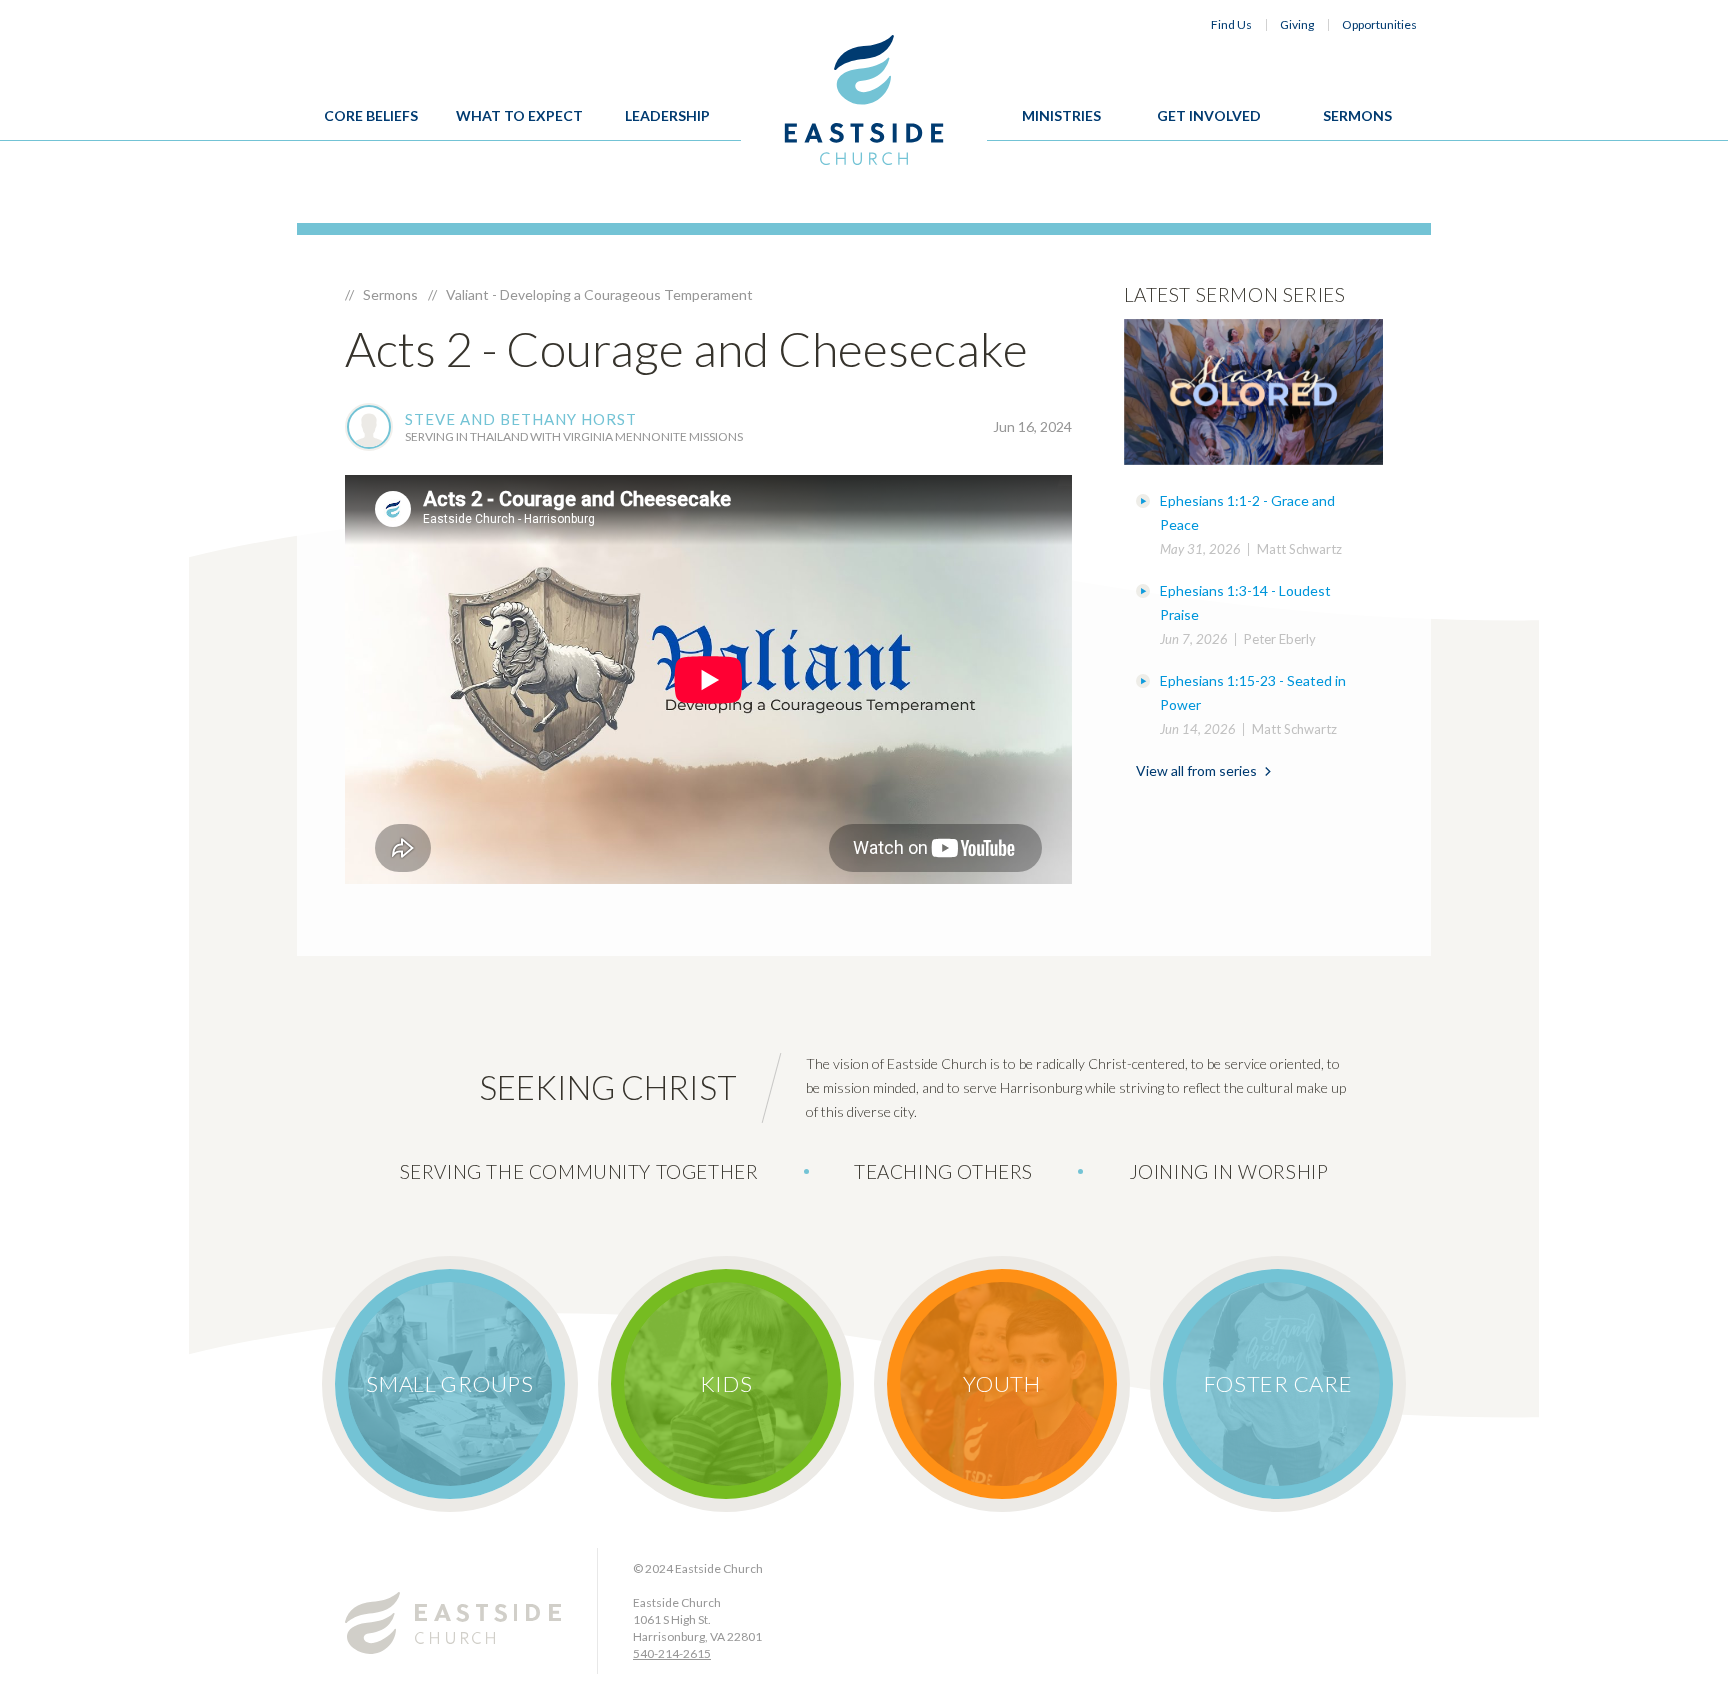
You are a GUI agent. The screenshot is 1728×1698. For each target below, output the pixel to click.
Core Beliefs (371, 115)
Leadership (667, 115)
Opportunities (1379, 24)
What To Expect (519, 115)
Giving (1297, 24)
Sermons (1357, 115)
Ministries (1061, 115)
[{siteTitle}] (864, 100)
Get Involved (1209, 115)
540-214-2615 (672, 1653)
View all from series (1196, 770)
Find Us (1231, 24)
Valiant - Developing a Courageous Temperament (599, 294)
